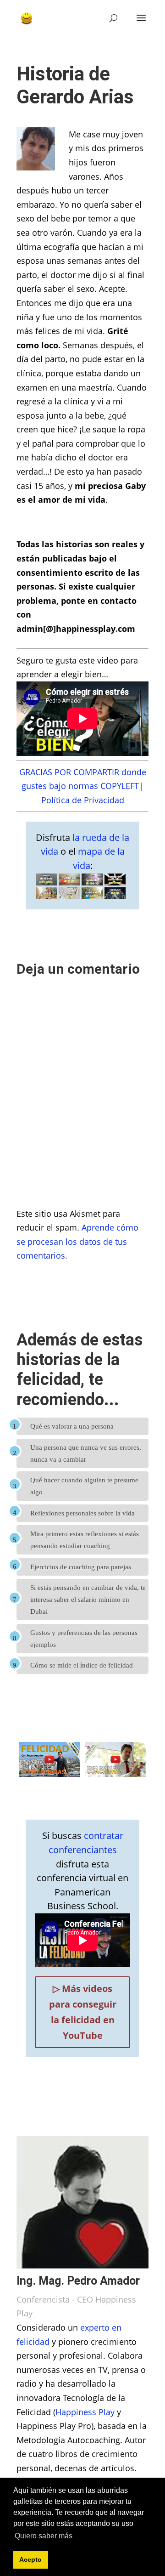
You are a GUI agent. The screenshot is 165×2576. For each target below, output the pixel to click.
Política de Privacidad (83, 800)
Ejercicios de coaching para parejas (81, 1567)
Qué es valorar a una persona (72, 1426)
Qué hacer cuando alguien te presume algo (84, 1486)
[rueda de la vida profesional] (46, 885)
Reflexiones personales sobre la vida (82, 1513)
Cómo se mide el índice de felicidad (82, 1665)
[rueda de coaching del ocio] (115, 899)
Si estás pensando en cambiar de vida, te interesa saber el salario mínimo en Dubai (88, 1600)
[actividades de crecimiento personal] (115, 885)
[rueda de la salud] (92, 899)
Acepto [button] (30, 2559)
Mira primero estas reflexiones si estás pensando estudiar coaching (85, 1540)
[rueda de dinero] (92, 885)
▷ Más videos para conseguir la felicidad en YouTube (83, 2012)
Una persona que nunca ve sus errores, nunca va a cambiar (86, 1453)
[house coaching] (69, 899)
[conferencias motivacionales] (49, 1774)
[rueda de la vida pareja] (69, 885)
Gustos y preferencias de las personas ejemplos (84, 1639)
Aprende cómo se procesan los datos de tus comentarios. (77, 1241)
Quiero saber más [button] (44, 2536)
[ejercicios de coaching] (115, 1774)
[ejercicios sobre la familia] (46, 899)
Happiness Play (85, 2412)
